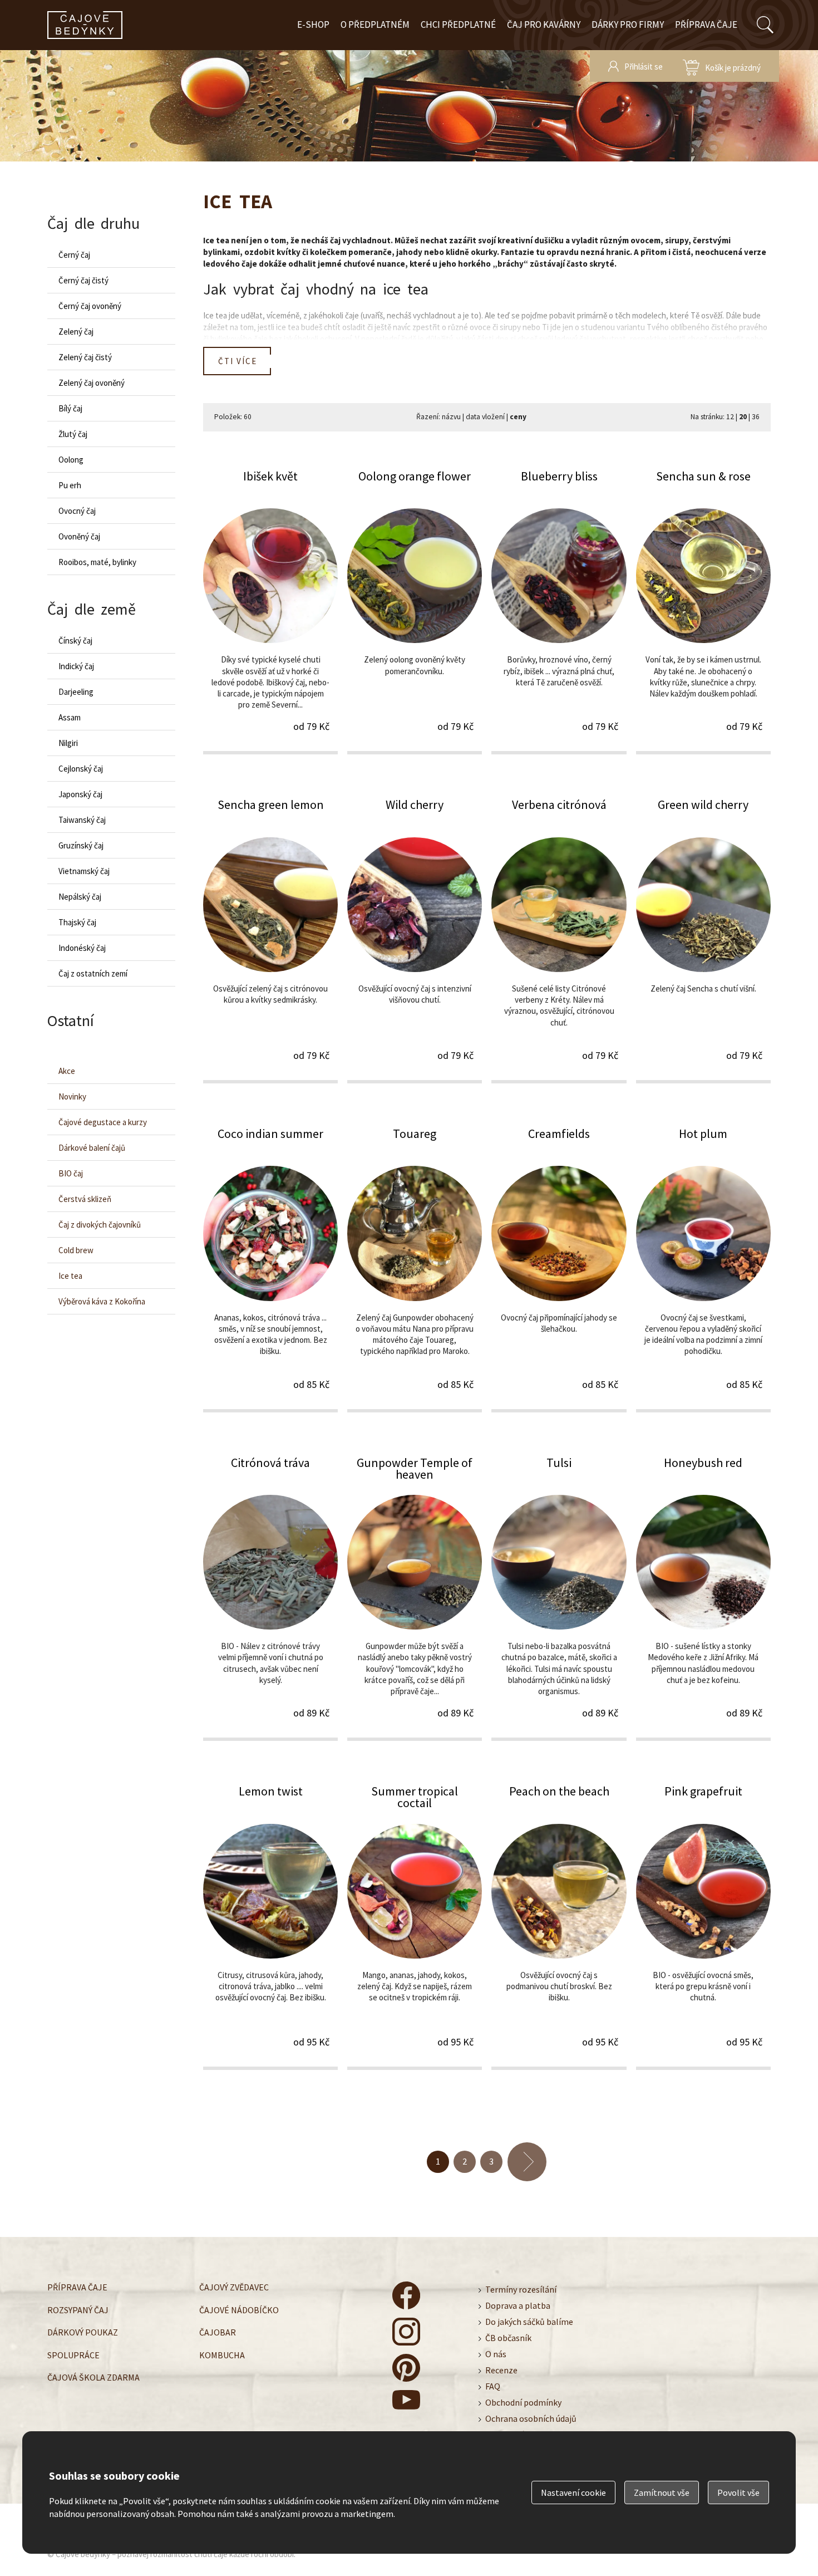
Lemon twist (270, 1926)
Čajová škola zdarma (93, 2377)
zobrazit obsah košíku (722, 66)
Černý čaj (74, 255)
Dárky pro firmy (628, 24)
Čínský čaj (75, 641)
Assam (70, 717)
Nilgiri (68, 743)
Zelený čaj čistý (85, 357)
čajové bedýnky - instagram (406, 2332)
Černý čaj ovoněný (90, 306)
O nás (496, 2354)
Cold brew (76, 1250)
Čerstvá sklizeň (85, 1199)
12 (730, 417)
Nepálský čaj (80, 897)
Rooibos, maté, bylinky (97, 562)
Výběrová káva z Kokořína (102, 1301)
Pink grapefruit (703, 1926)
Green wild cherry (703, 939)
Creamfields (559, 1269)
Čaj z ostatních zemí (93, 973)
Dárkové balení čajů (92, 1148)
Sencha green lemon (270, 939)
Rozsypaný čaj (78, 2309)
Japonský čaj (80, 794)
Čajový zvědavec (234, 2287)
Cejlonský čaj (81, 769)
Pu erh (70, 485)
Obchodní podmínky (523, 2402)
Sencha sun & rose (703, 611)
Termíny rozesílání (521, 2289)
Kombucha (222, 2354)
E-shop (313, 24)
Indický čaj (76, 666)
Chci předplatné (458, 24)
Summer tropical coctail (415, 1926)
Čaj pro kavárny (544, 24)
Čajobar (218, 2332)
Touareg (415, 1269)
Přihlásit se (644, 67)
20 (743, 417)
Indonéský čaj (82, 948)
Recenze (501, 2370)
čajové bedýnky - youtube (406, 2404)
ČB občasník (508, 2338)
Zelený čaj (76, 332)
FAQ (493, 2386)
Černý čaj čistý (83, 280)
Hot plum (703, 1269)
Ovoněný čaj (79, 536)
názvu (451, 417)
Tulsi (559, 1598)
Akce (67, 1071)
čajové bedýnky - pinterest (406, 2368)
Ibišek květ (270, 611)
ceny (518, 417)
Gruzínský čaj (81, 845)
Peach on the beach (559, 1926)
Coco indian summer (270, 1269)
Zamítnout (662, 2492)
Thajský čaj (77, 922)
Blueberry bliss (559, 611)
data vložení (485, 417)
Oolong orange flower (415, 611)
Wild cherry (415, 939)
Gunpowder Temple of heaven (415, 1598)
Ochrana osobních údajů (531, 2418)
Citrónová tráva (270, 1598)
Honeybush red (703, 1598)
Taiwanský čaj (82, 820)
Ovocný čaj (77, 511)
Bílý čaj (70, 408)
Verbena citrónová (559, 939)
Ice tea (70, 1276)
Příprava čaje (706, 24)
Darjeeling (76, 692)
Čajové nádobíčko (239, 2309)
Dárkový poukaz (83, 2332)
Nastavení (573, 2492)
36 (756, 417)
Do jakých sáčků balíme (529, 2322)
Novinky (72, 1096)
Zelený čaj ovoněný (92, 383)
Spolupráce (73, 2354)
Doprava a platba (518, 2305)
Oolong (71, 460)
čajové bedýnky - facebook (406, 2295)
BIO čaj (71, 1173)
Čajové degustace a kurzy (103, 1122)
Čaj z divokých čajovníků (100, 1225)
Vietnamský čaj (84, 871)
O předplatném (375, 24)
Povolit (738, 2492)
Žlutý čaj (73, 434)
